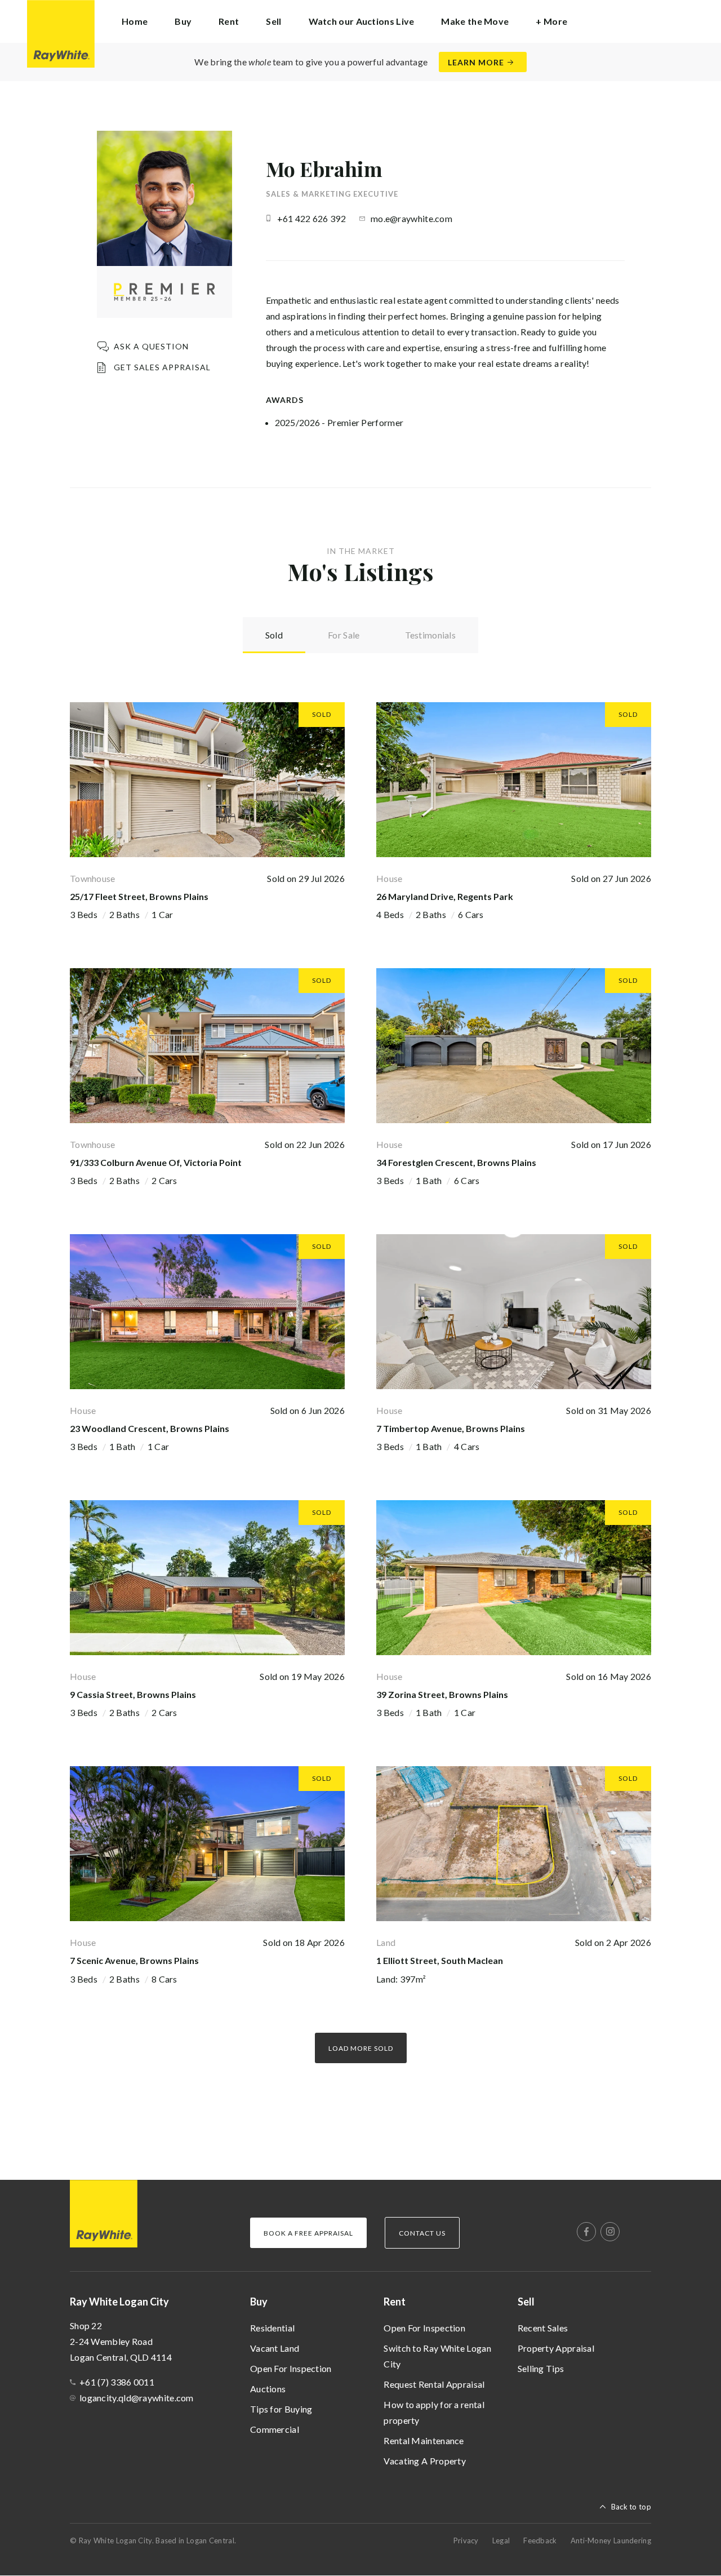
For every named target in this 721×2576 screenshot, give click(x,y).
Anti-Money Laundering (611, 2540)
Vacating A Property (425, 2461)
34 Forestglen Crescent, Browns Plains (456, 1162)
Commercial (275, 2429)
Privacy (466, 2540)
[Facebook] (586, 2232)
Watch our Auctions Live (362, 21)
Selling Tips (541, 2368)
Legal (501, 2540)
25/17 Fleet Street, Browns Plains (139, 896)
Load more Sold (361, 2048)
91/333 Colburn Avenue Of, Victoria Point (156, 1162)
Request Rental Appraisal (434, 2384)
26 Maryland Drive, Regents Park (445, 896)
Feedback (540, 2540)
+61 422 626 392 (312, 218)
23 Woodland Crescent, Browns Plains (150, 1428)
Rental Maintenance (424, 2440)
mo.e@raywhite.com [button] (411, 218)
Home (135, 21)
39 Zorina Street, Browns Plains (442, 1694)
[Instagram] (610, 2232)
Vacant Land (275, 2348)
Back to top (631, 2507)
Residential (272, 2328)
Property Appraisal (556, 2348)
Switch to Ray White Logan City (437, 2356)
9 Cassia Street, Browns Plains (133, 1694)
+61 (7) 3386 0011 (117, 2382)
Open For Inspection (291, 2368)
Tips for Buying (281, 2409)
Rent (395, 2302)
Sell (526, 2302)
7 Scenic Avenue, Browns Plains (134, 1960)
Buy (259, 2302)
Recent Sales (543, 2328)
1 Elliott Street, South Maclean (440, 1960)
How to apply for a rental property (434, 2412)
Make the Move (475, 21)
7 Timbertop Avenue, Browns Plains (451, 1428)
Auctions (268, 2389)
